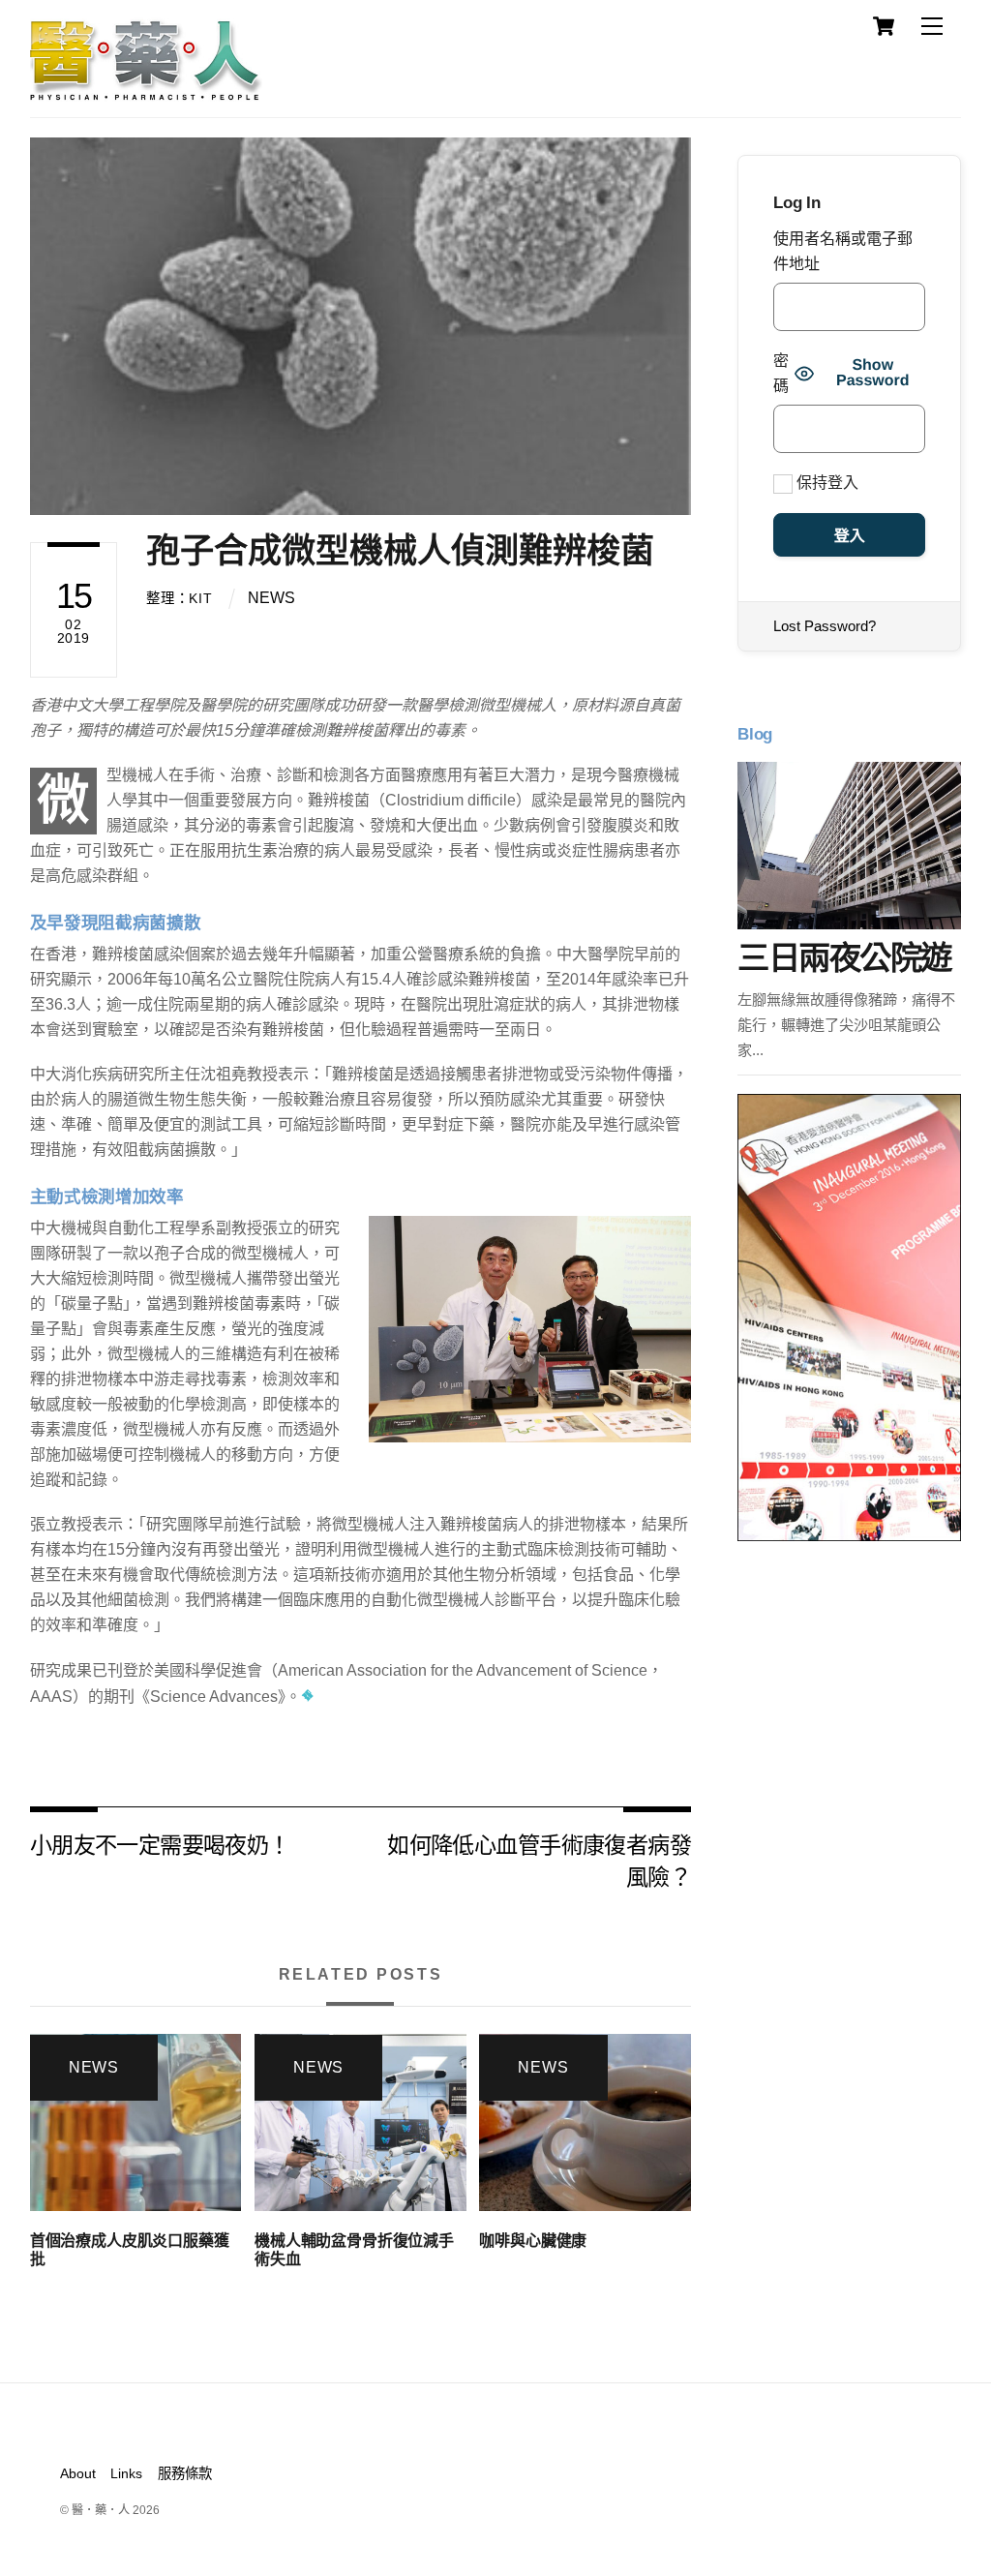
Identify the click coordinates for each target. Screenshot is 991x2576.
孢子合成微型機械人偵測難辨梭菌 (400, 550)
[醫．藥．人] (146, 92)
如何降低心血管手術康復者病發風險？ (539, 1859)
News (271, 598)
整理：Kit (179, 598)
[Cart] (884, 26)
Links (126, 2473)
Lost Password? (825, 626)
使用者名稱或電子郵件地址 (843, 251)
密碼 (781, 373)
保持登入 (826, 483)
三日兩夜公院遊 (844, 958)
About (78, 2473)
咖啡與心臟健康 (533, 2241)
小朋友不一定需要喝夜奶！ (160, 1844)
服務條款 (185, 2473)
